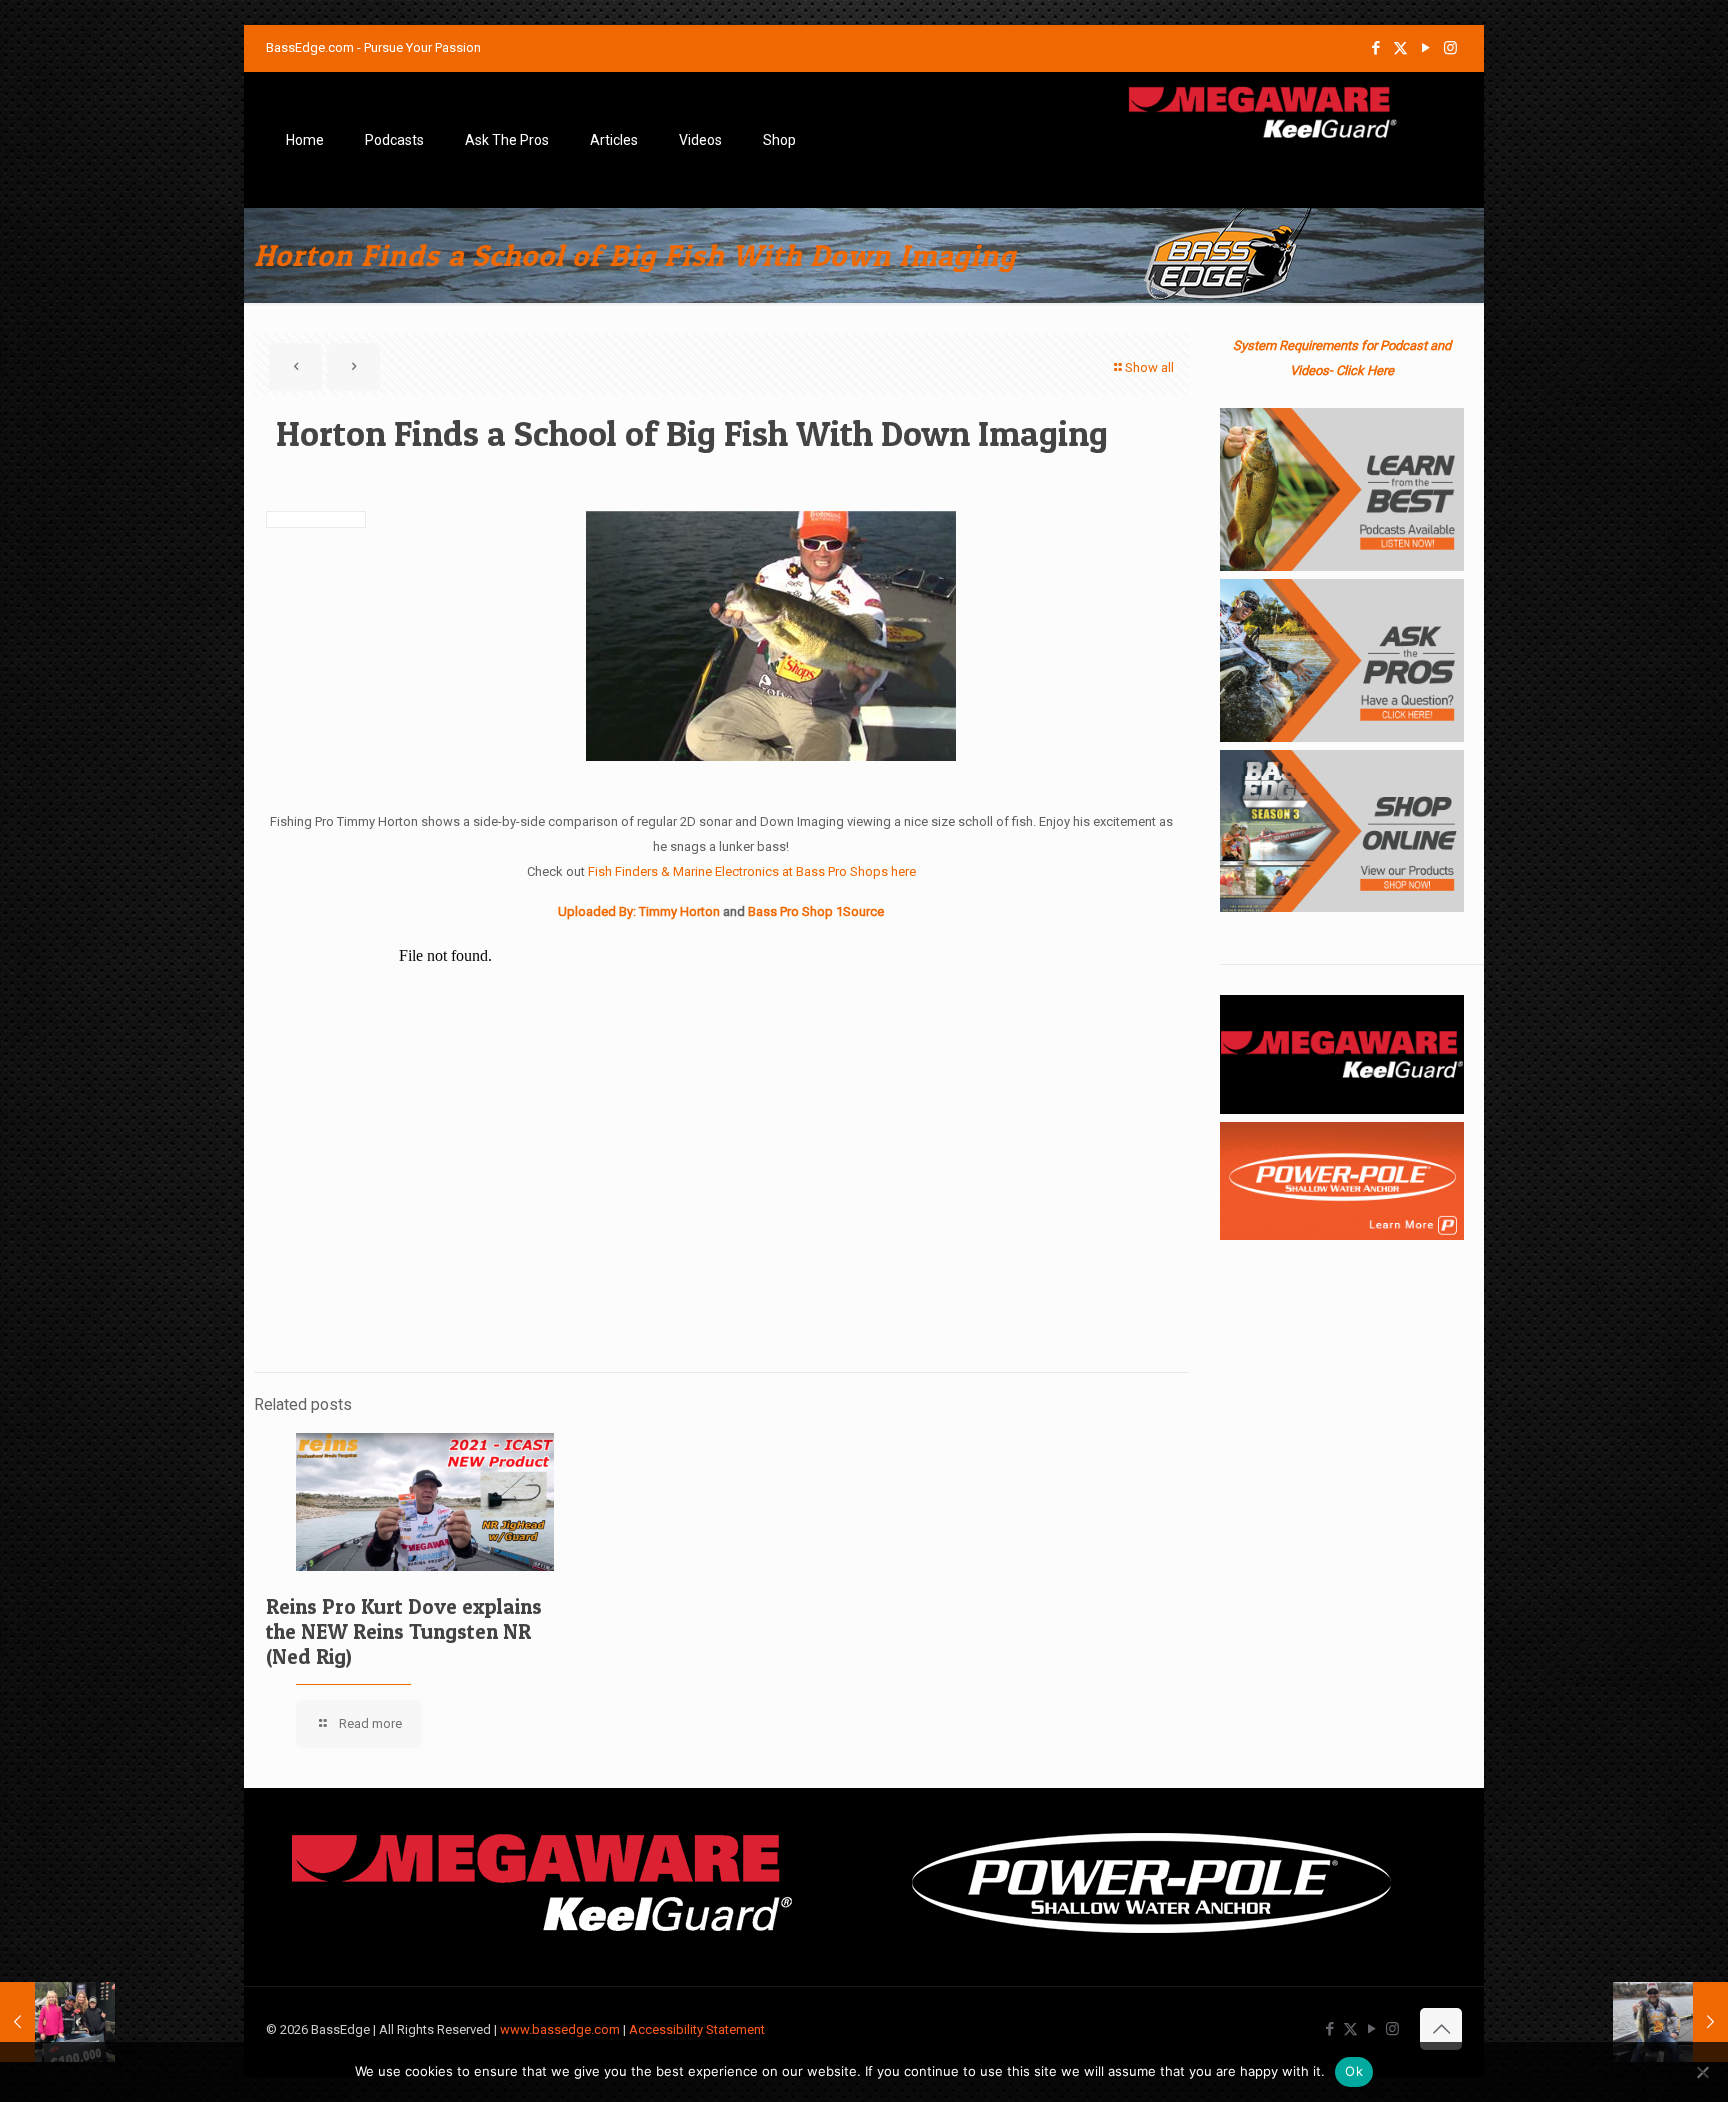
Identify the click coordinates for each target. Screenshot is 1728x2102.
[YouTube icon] (1425, 48)
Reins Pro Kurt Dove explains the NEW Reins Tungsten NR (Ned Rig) (404, 1631)
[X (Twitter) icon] (1400, 48)
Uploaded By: (598, 911)
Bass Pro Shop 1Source (816, 911)
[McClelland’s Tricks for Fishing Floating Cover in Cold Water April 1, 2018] (1670, 2022)
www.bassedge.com (560, 2029)
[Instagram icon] (1450, 48)
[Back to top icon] (1441, 2029)
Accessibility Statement (697, 2029)
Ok (1354, 2071)
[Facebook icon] (1375, 48)
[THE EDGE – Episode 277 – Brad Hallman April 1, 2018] (57, 2022)
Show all (1149, 367)
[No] (1703, 2072)
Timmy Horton (681, 911)
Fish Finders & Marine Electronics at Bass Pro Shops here (752, 871)
